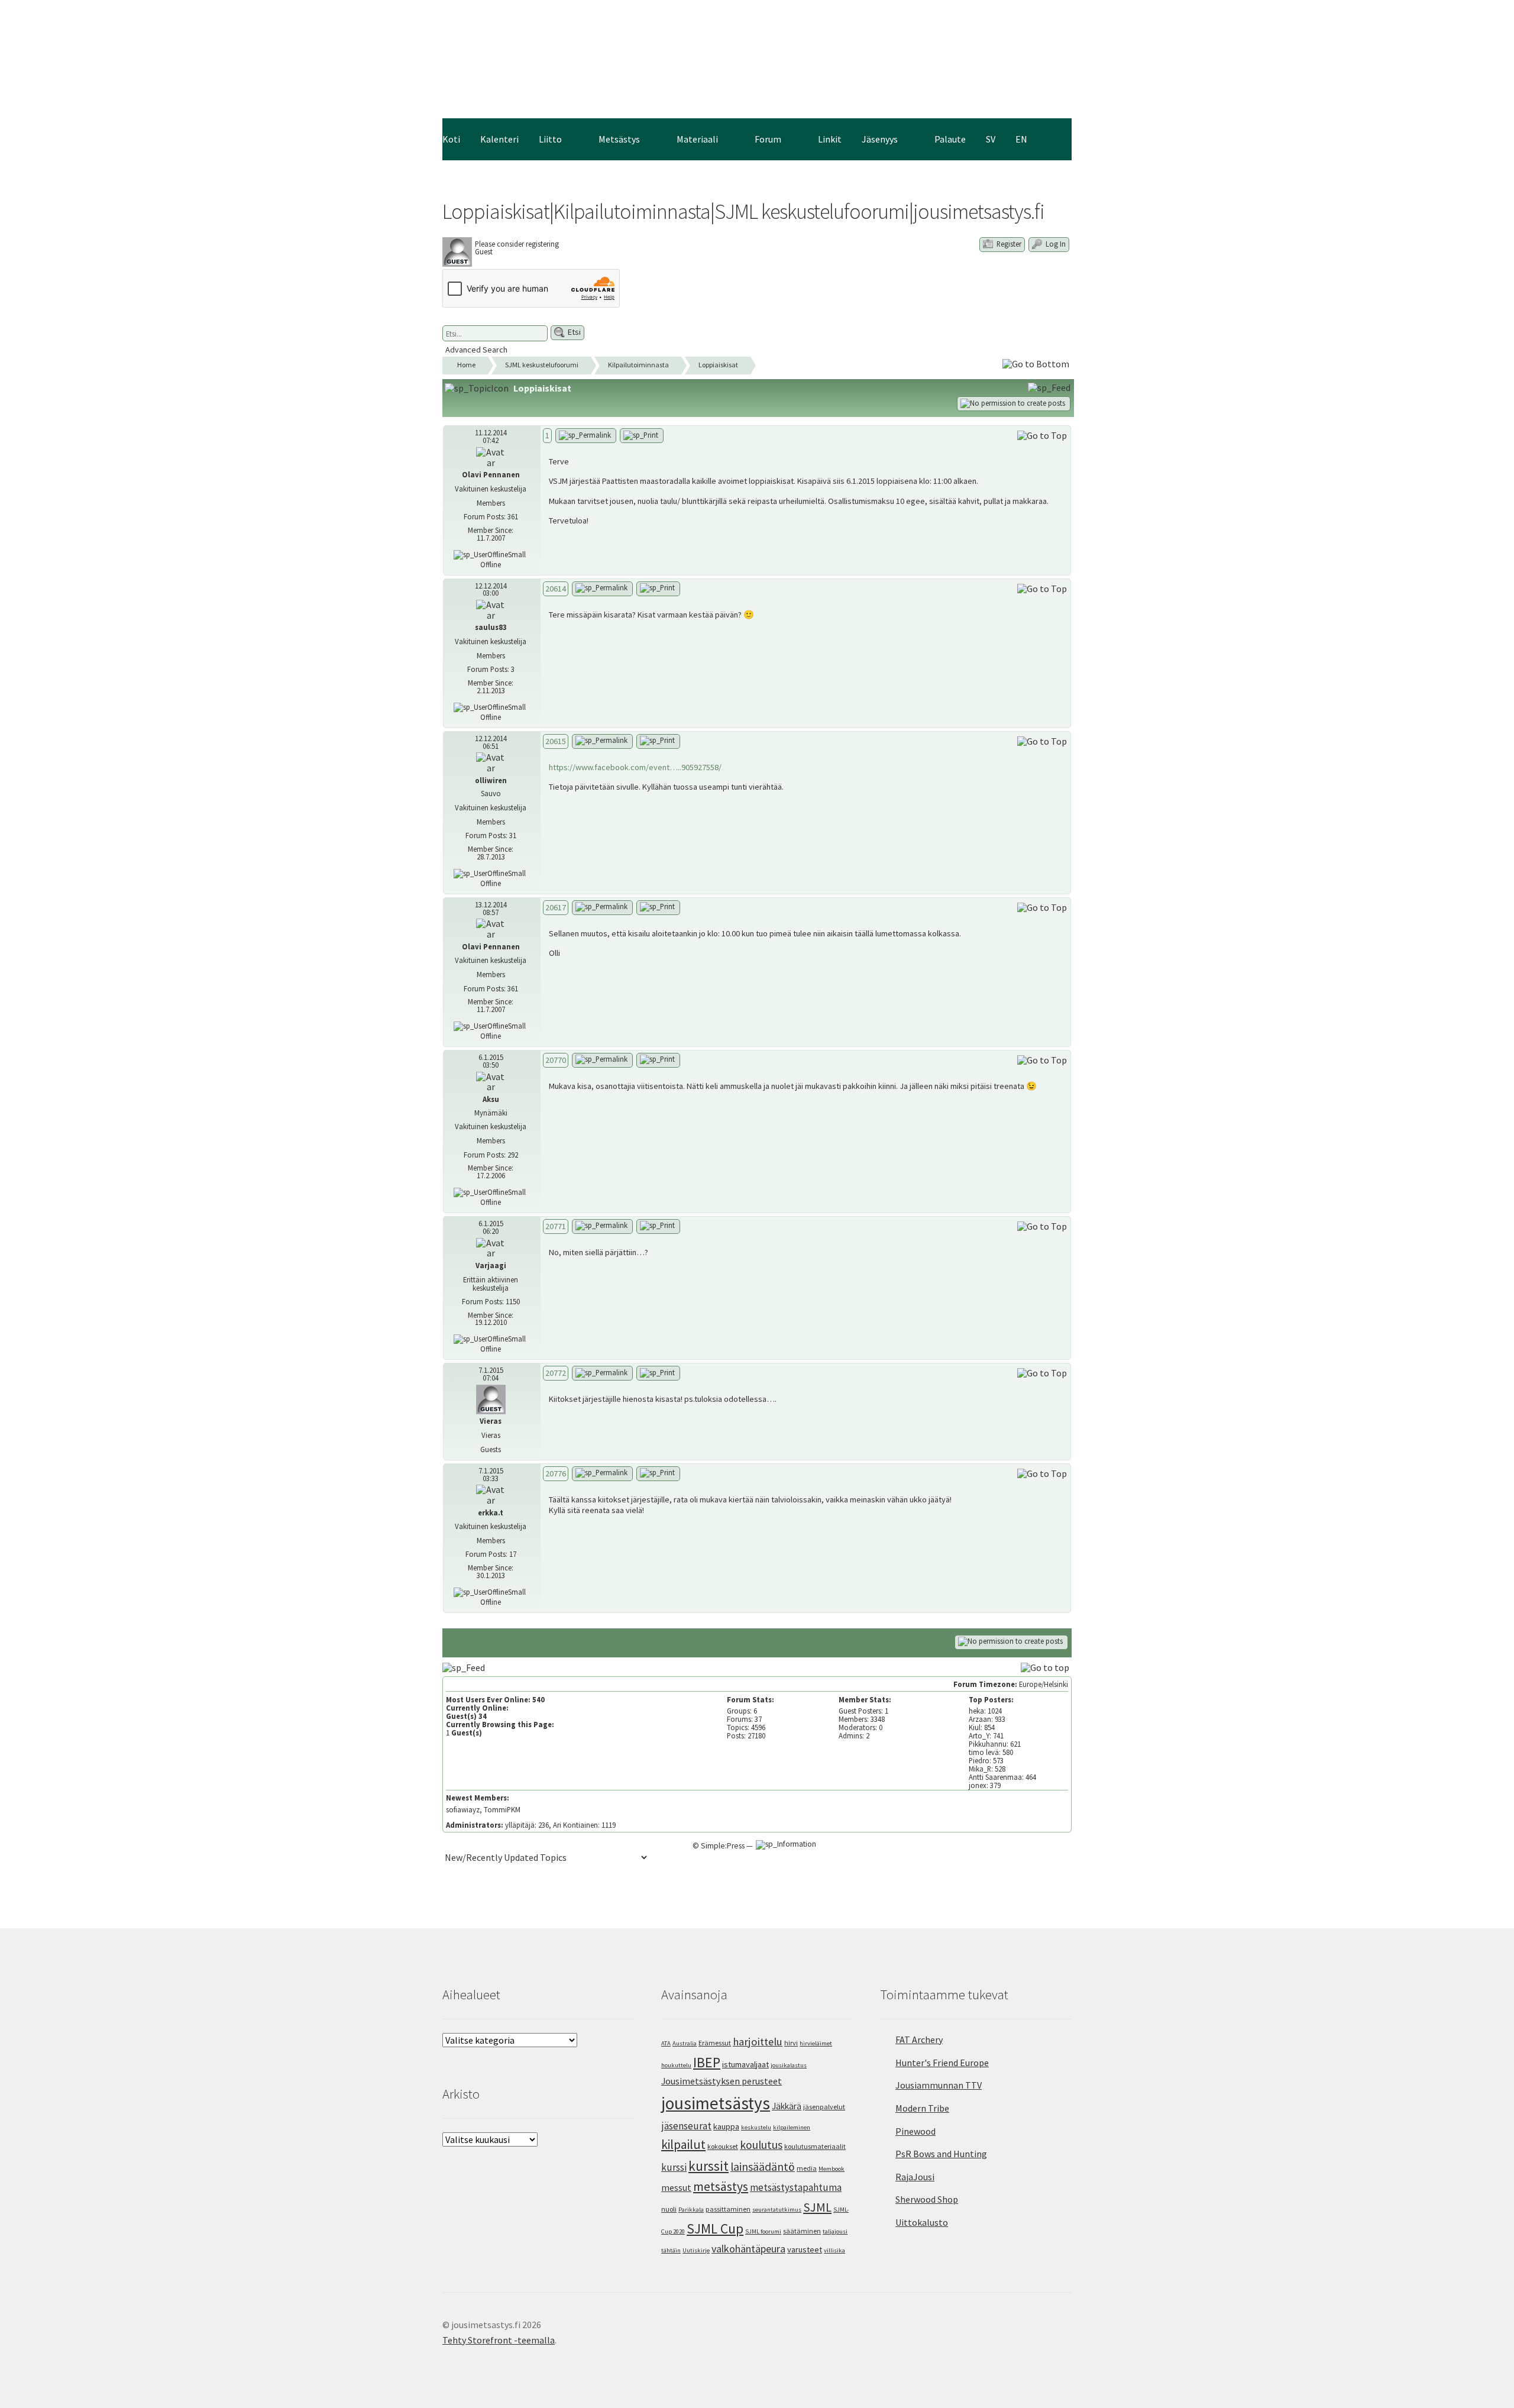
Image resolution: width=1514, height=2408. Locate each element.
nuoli (669, 2209)
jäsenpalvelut (824, 2107)
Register (1008, 244)
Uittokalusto (922, 2222)
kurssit (709, 2166)
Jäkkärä (787, 2106)
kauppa (726, 2126)
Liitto (550, 139)
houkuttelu (676, 2065)
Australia (685, 2043)
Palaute (950, 139)
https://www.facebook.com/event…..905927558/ (635, 767)
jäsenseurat (686, 2126)
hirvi (791, 2043)
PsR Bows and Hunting (941, 2154)
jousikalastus (789, 2065)
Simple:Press (723, 1846)
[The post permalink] (586, 436)
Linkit (830, 139)
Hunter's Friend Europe (942, 2063)
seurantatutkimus (777, 2210)
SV (991, 139)
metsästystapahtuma (796, 2187)
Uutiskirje (696, 2250)
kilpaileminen (792, 2127)
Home (466, 365)
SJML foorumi (763, 2231)
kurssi (674, 2167)
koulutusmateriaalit (815, 2146)
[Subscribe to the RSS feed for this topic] (1050, 387)
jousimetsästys (716, 2103)
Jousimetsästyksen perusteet (722, 2081)
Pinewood (915, 2131)
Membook (832, 2169)
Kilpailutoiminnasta (638, 365)
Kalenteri (499, 139)
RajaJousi (915, 2177)
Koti (451, 139)
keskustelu (756, 2127)
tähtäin (671, 2250)
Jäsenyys (880, 139)
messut (676, 2187)
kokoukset (723, 2146)
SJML (817, 2207)
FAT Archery (919, 2039)
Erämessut (715, 2043)
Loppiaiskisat (718, 365)
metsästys (721, 2186)
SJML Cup (715, 2228)
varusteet (805, 2249)
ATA (666, 2043)
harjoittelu (758, 2042)
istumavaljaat (745, 2064)
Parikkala (691, 2210)
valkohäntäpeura (748, 2249)
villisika (834, 2250)
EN (1021, 139)
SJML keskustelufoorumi (542, 365)
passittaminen (728, 2209)
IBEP (707, 2062)
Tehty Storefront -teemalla (499, 2340)
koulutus (761, 2145)
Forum (768, 139)
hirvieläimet (816, 2043)
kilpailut (683, 2144)
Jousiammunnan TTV (939, 2085)
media (807, 2168)
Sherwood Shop (927, 2199)
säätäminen (802, 2231)
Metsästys (619, 139)
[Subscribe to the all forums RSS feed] (465, 1667)
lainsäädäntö (763, 2167)
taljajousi (835, 2231)
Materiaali (697, 139)
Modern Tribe (922, 2108)
